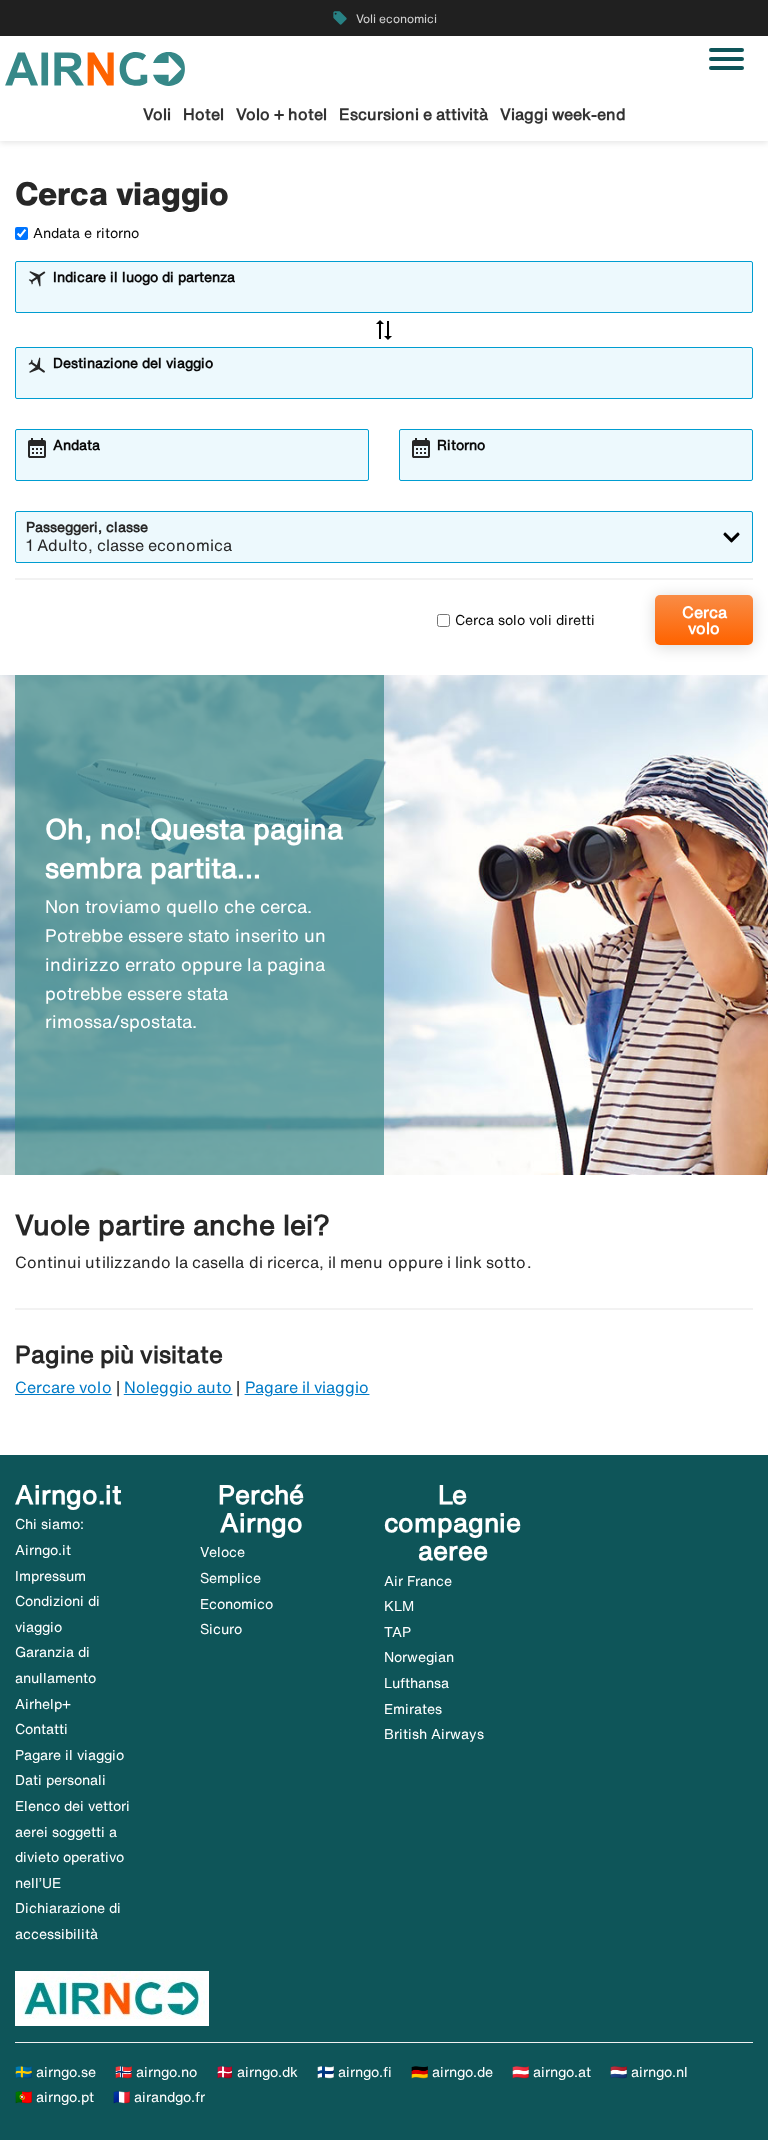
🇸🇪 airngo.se (55, 2072)
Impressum (50, 1576)
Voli (157, 114)
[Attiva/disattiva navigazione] (726, 59)
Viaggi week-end (563, 114)
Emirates (413, 1709)
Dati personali (60, 1780)
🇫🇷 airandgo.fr (159, 2097)
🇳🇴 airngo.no (156, 2072)
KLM (399, 1606)
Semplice (230, 1578)
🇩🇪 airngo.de (452, 2072)
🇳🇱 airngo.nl (649, 2072)
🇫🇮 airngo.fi (354, 2072)
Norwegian (419, 1657)
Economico (236, 1604)
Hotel (203, 114)
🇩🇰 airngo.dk (257, 2072)
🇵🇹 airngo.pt (54, 2097)
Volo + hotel (281, 114)
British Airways (434, 1734)
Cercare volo (63, 1387)
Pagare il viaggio (307, 1387)
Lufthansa (416, 1683)
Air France (418, 1581)
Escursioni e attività (413, 114)
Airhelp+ (43, 1704)
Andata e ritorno (86, 233)
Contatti (41, 1729)
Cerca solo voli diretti (525, 620)
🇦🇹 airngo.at (551, 2072)
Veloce (222, 1552)
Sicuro (221, 1629)
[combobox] (397, 296)
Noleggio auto (178, 1387)
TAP (397, 1632)
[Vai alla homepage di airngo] (95, 67)
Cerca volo (704, 620)
